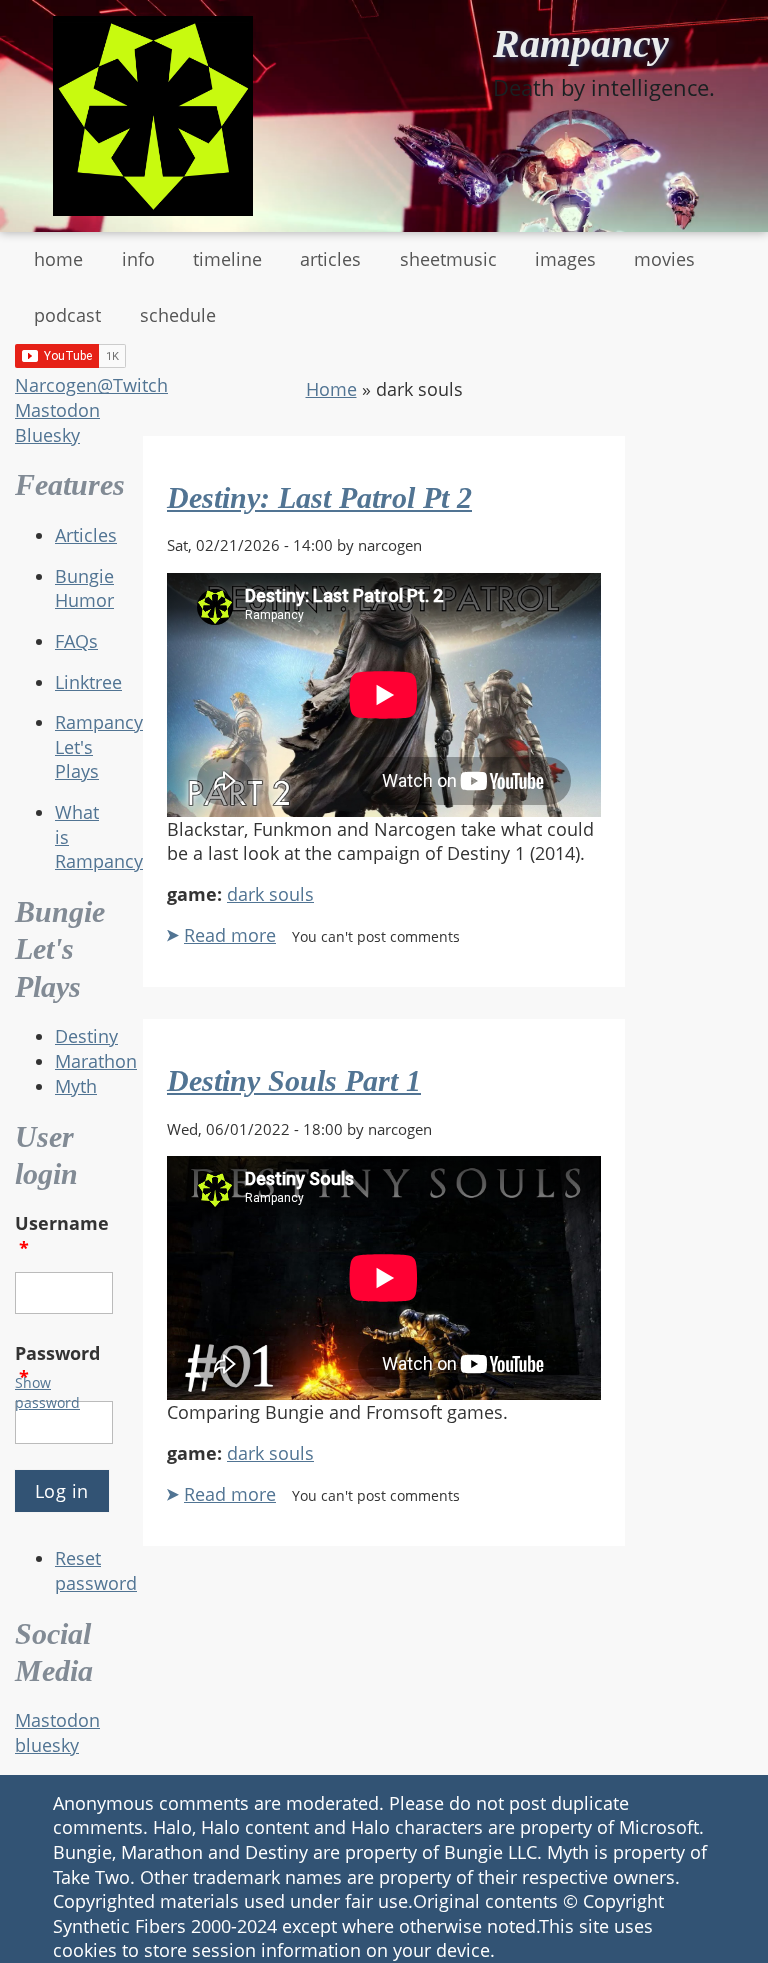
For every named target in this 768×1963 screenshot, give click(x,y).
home (58, 259)
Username (62, 1235)
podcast (67, 315)
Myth (76, 1086)
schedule (178, 315)
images (565, 259)
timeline (227, 259)
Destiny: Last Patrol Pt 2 (319, 497)
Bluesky (47, 435)
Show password (47, 1392)
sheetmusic (448, 259)
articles (330, 259)
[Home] (153, 116)
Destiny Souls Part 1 (294, 1080)
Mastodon (57, 410)
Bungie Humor (84, 588)
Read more (230, 935)
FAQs (76, 641)
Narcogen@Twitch (91, 385)
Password (57, 1365)
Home (331, 389)
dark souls (270, 894)
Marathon (96, 1061)
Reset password (96, 1570)
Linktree (88, 682)
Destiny (86, 1036)
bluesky (47, 1745)
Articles (86, 535)
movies (664, 259)
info (138, 259)
